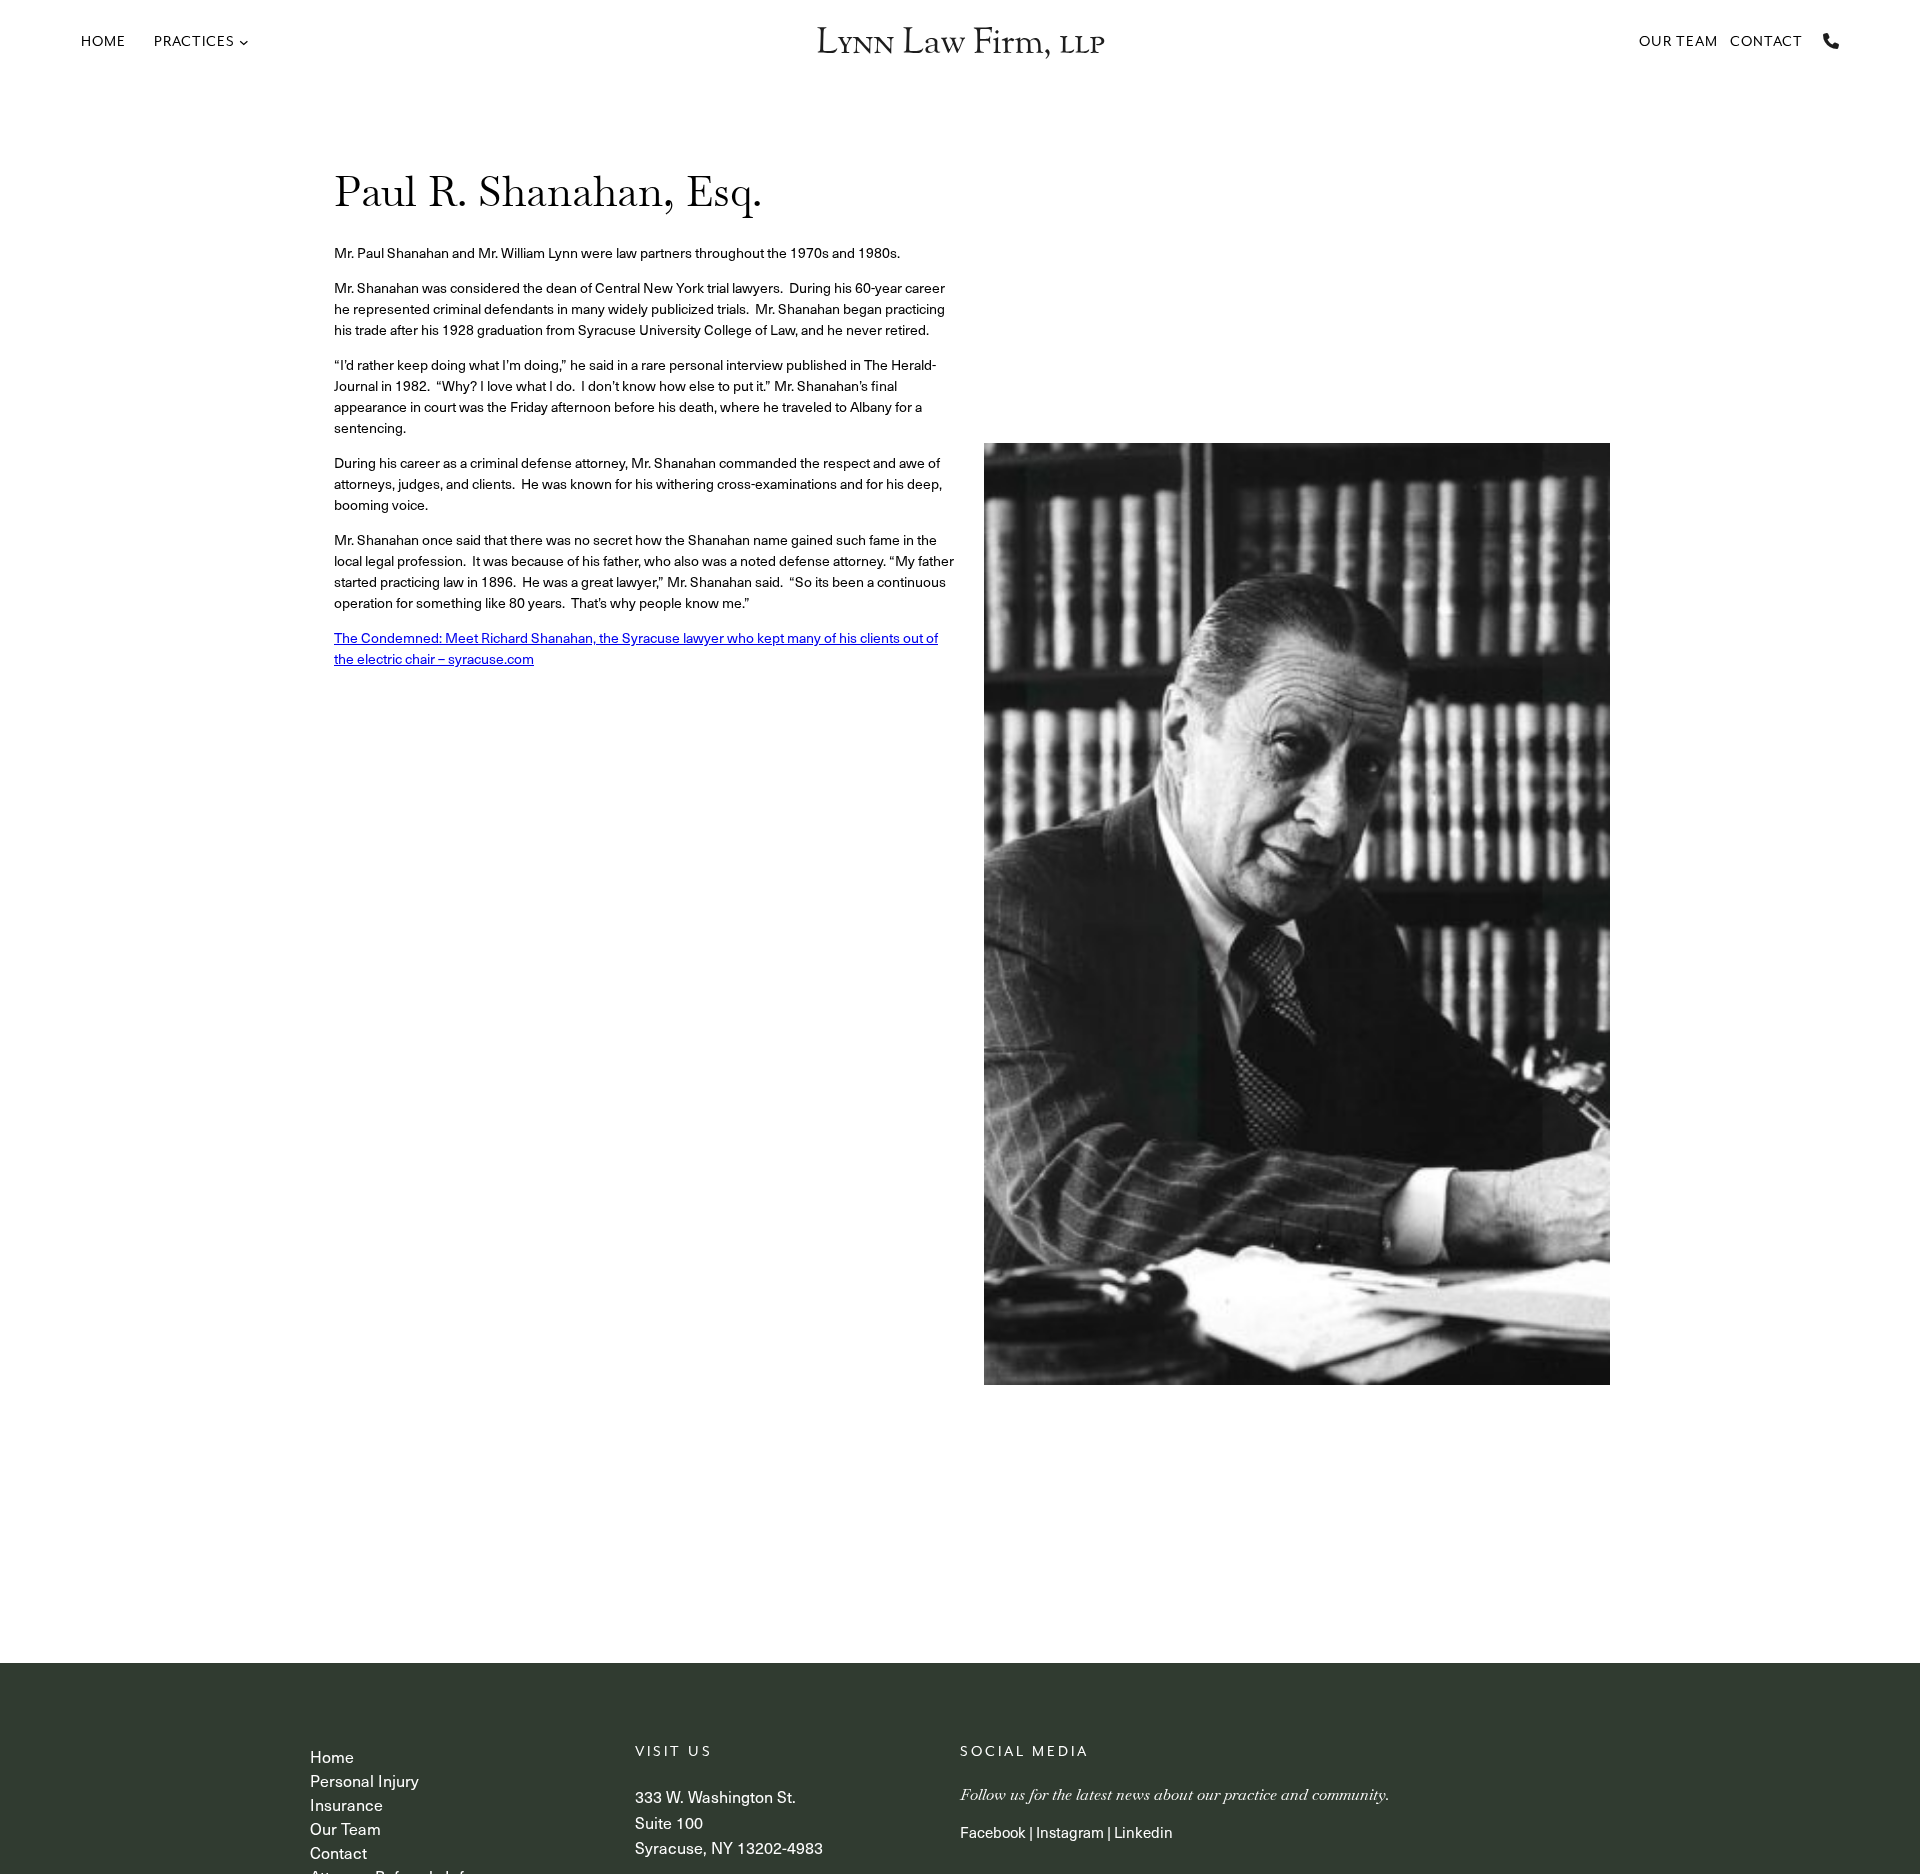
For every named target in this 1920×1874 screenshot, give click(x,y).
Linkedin (1143, 1832)
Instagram (1070, 1832)
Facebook (993, 1832)
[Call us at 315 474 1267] (1831, 41)
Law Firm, (960, 41)
